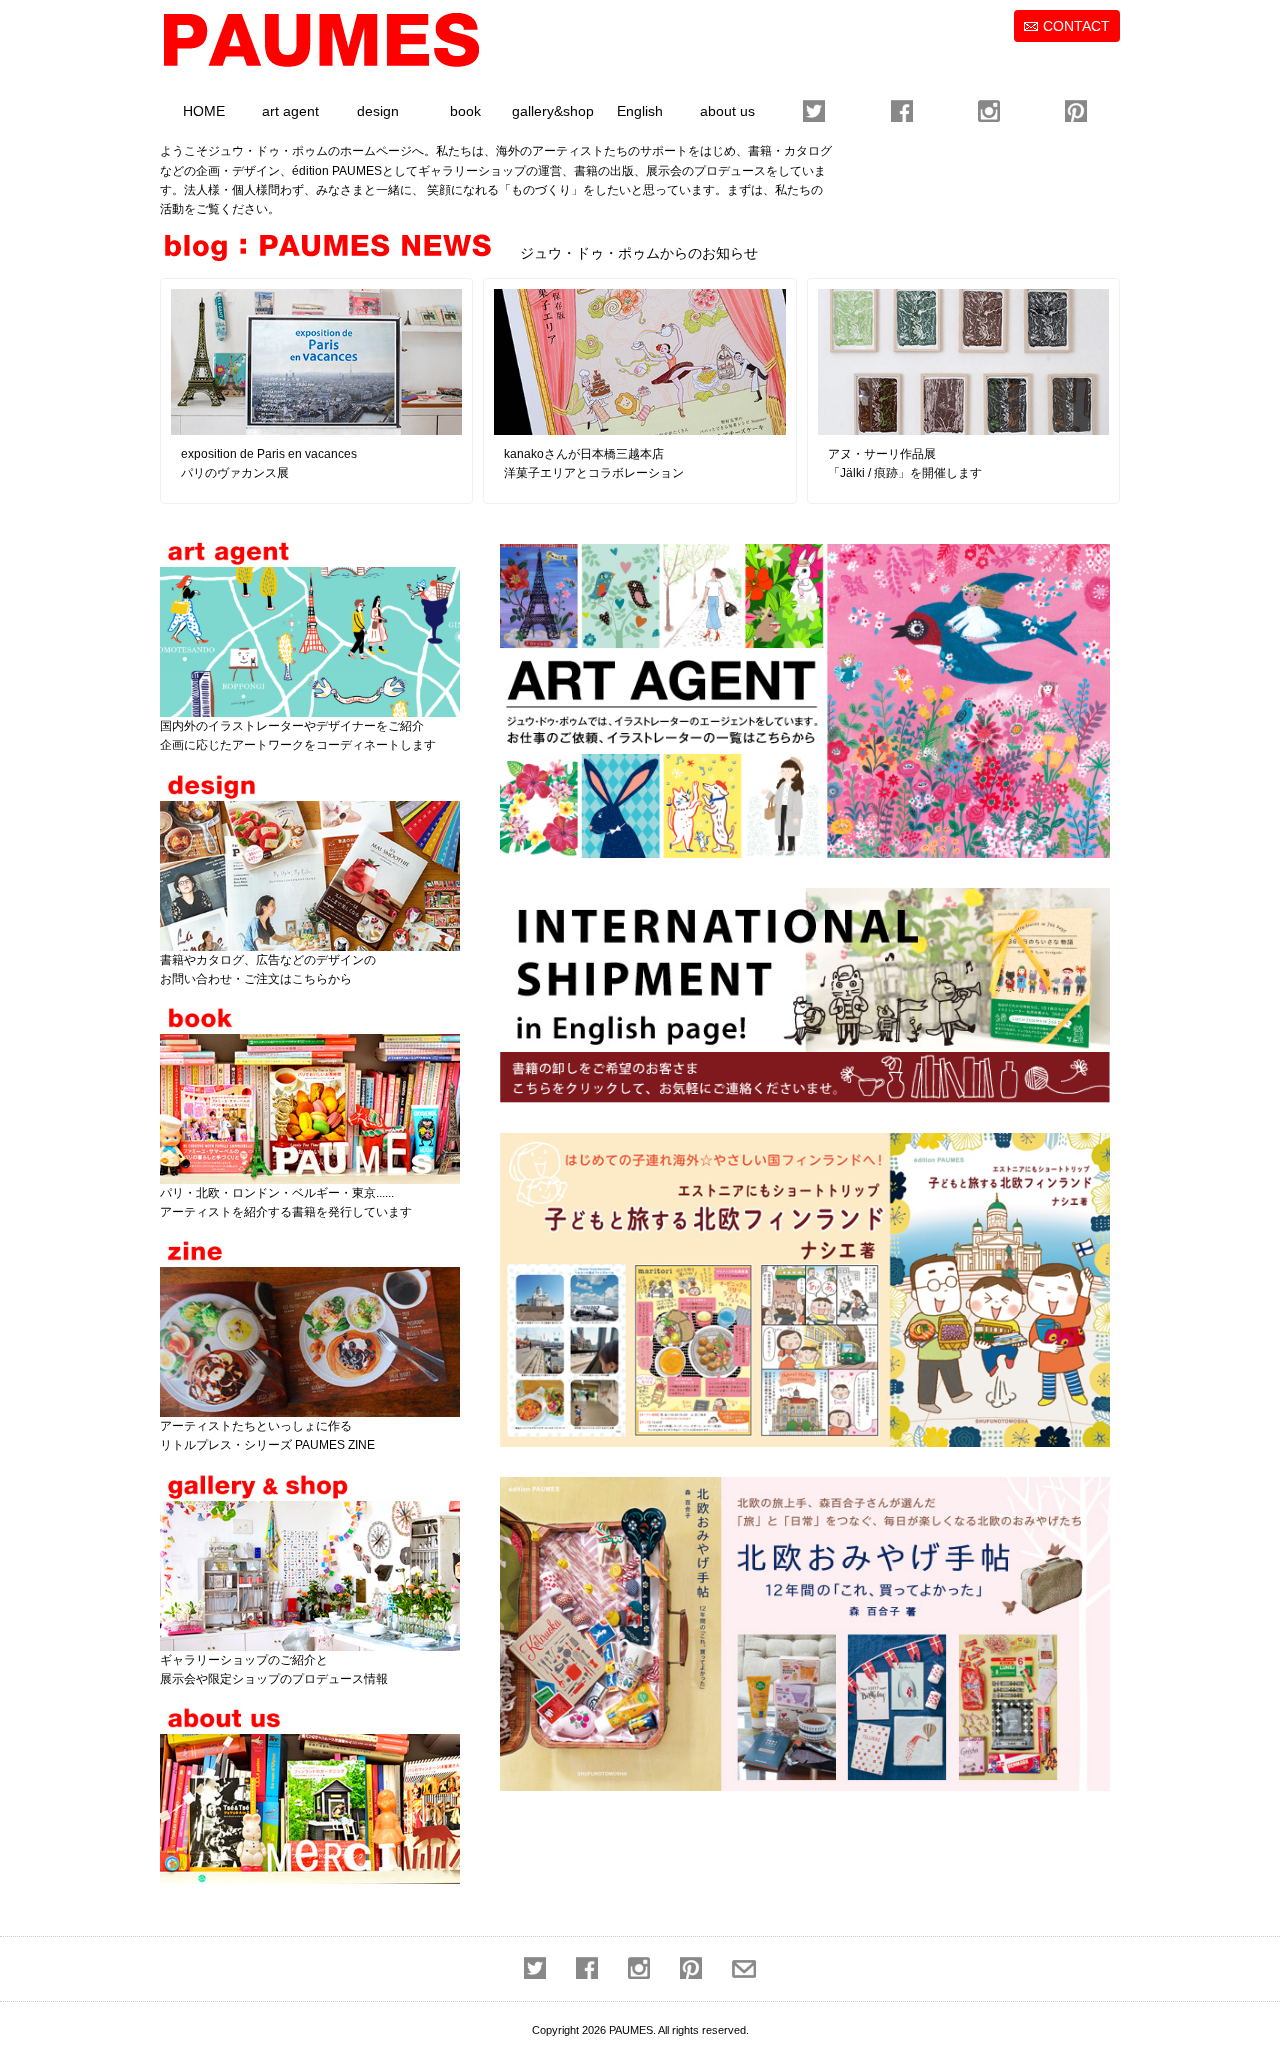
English (640, 111)
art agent (290, 111)
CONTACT (1076, 26)
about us (727, 111)
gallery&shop (553, 111)
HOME (204, 111)
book (465, 111)
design (378, 111)
